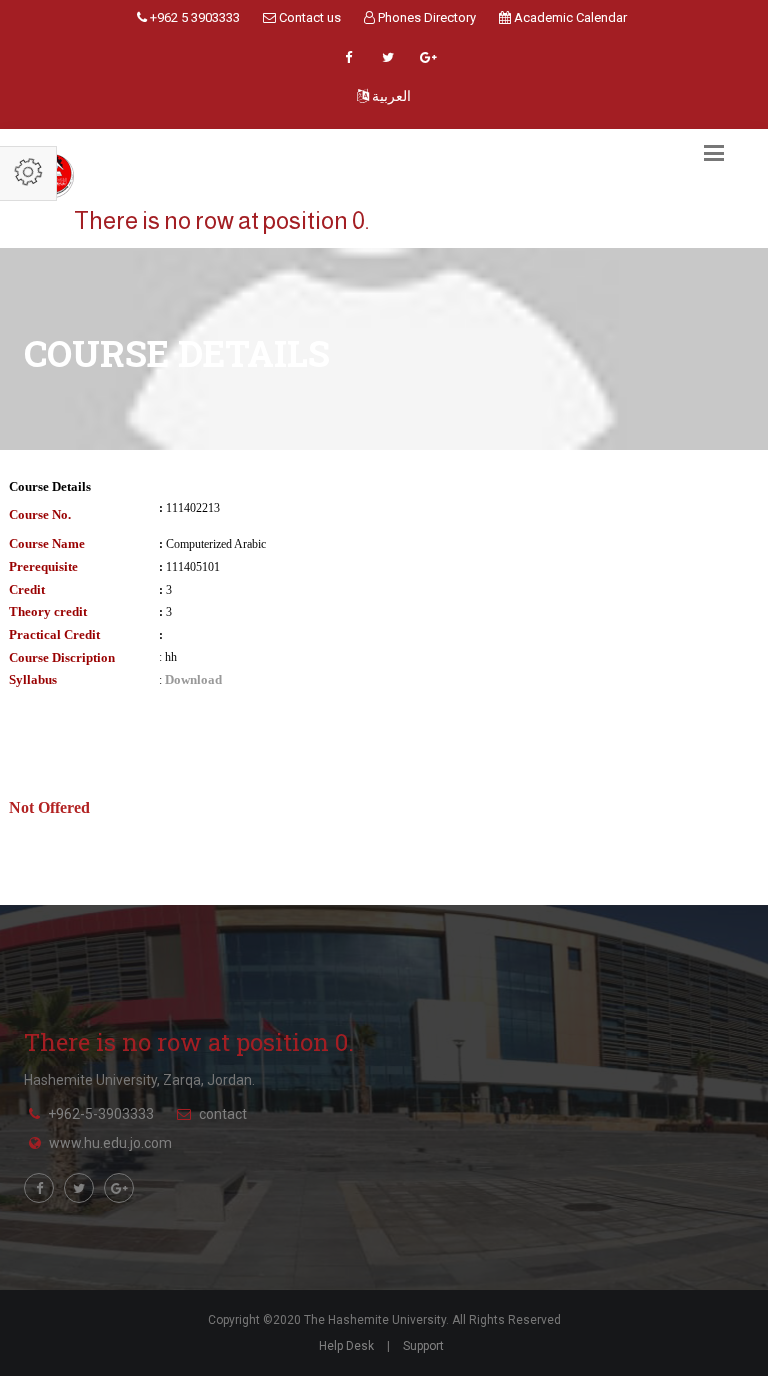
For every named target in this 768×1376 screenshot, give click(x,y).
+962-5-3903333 (101, 1114)
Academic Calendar (569, 17)
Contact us (308, 17)
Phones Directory (425, 17)
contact (223, 1114)
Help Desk (346, 1346)
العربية (390, 96)
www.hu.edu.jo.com (110, 1143)
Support (423, 1346)
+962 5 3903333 (193, 17)
